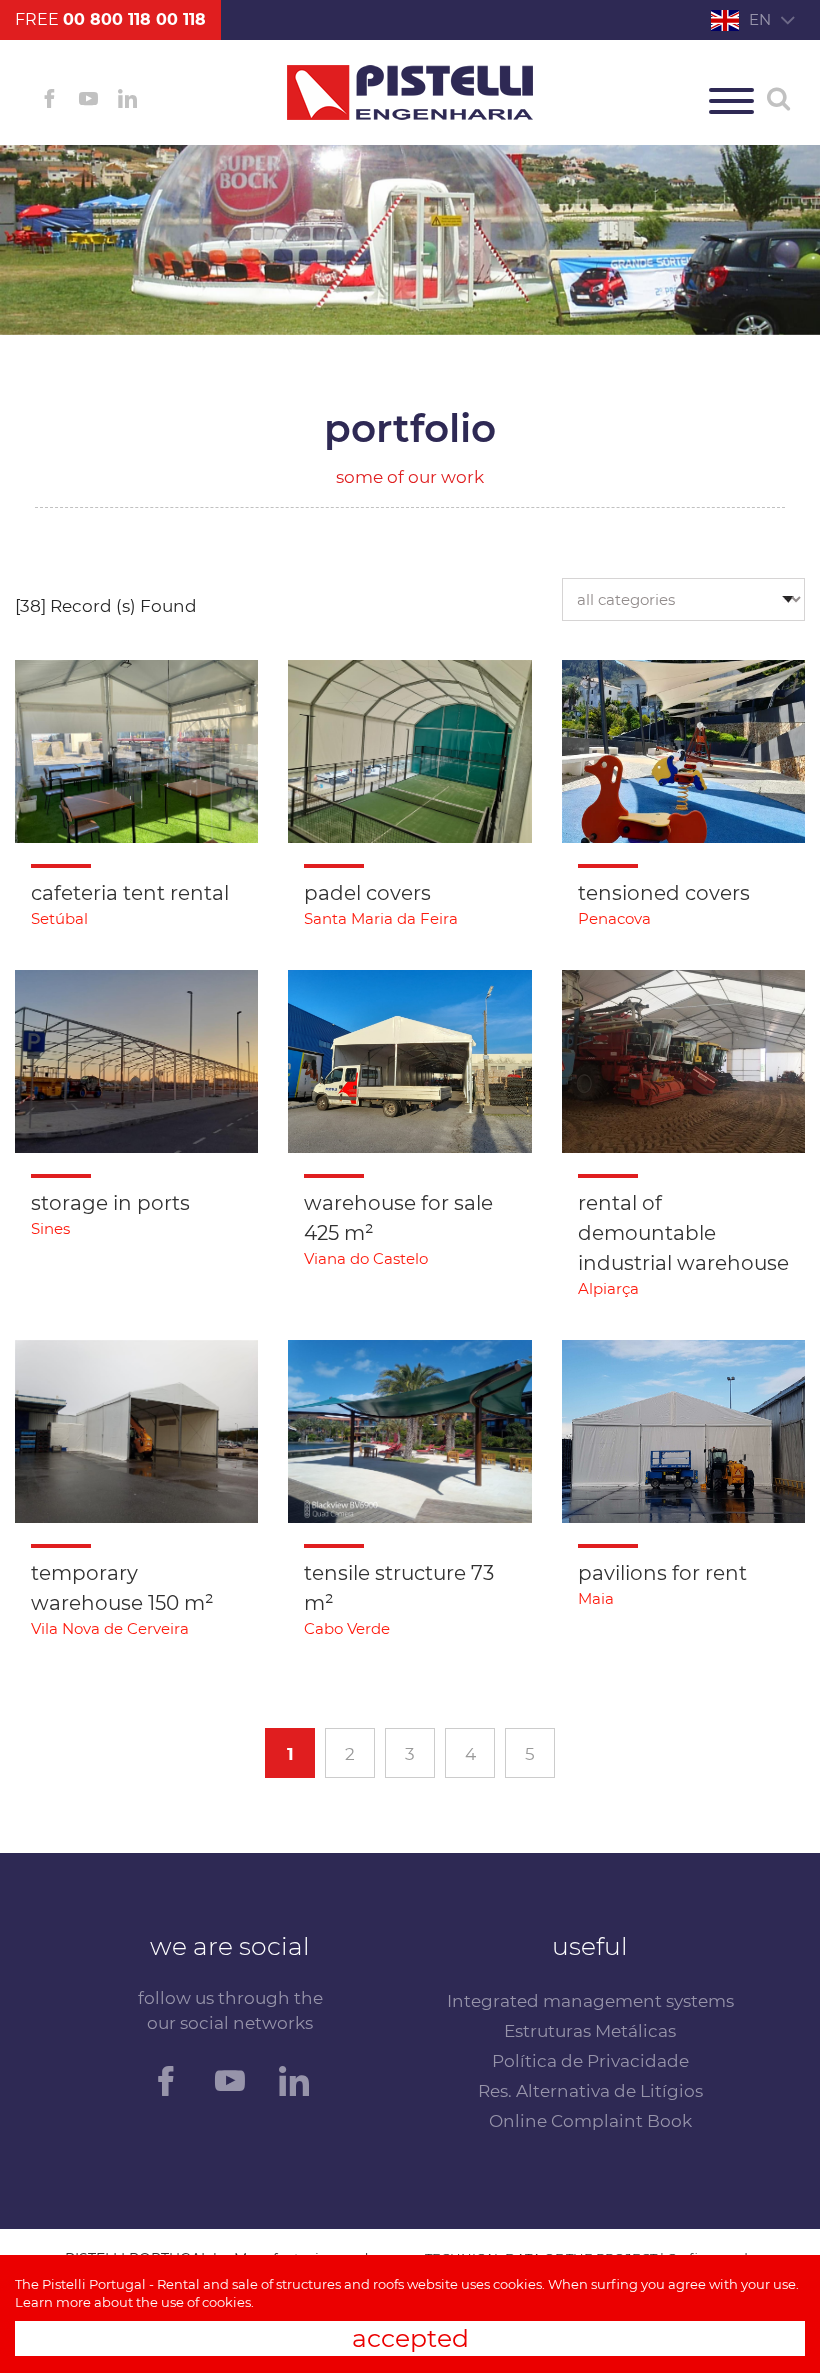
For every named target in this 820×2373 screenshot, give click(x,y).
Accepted (410, 2338)
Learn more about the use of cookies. (134, 2302)
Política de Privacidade (590, 2061)
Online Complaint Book (590, 2121)
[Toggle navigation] (731, 101)
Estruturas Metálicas (590, 2031)
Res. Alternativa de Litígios (590, 2091)
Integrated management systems (590, 2001)
